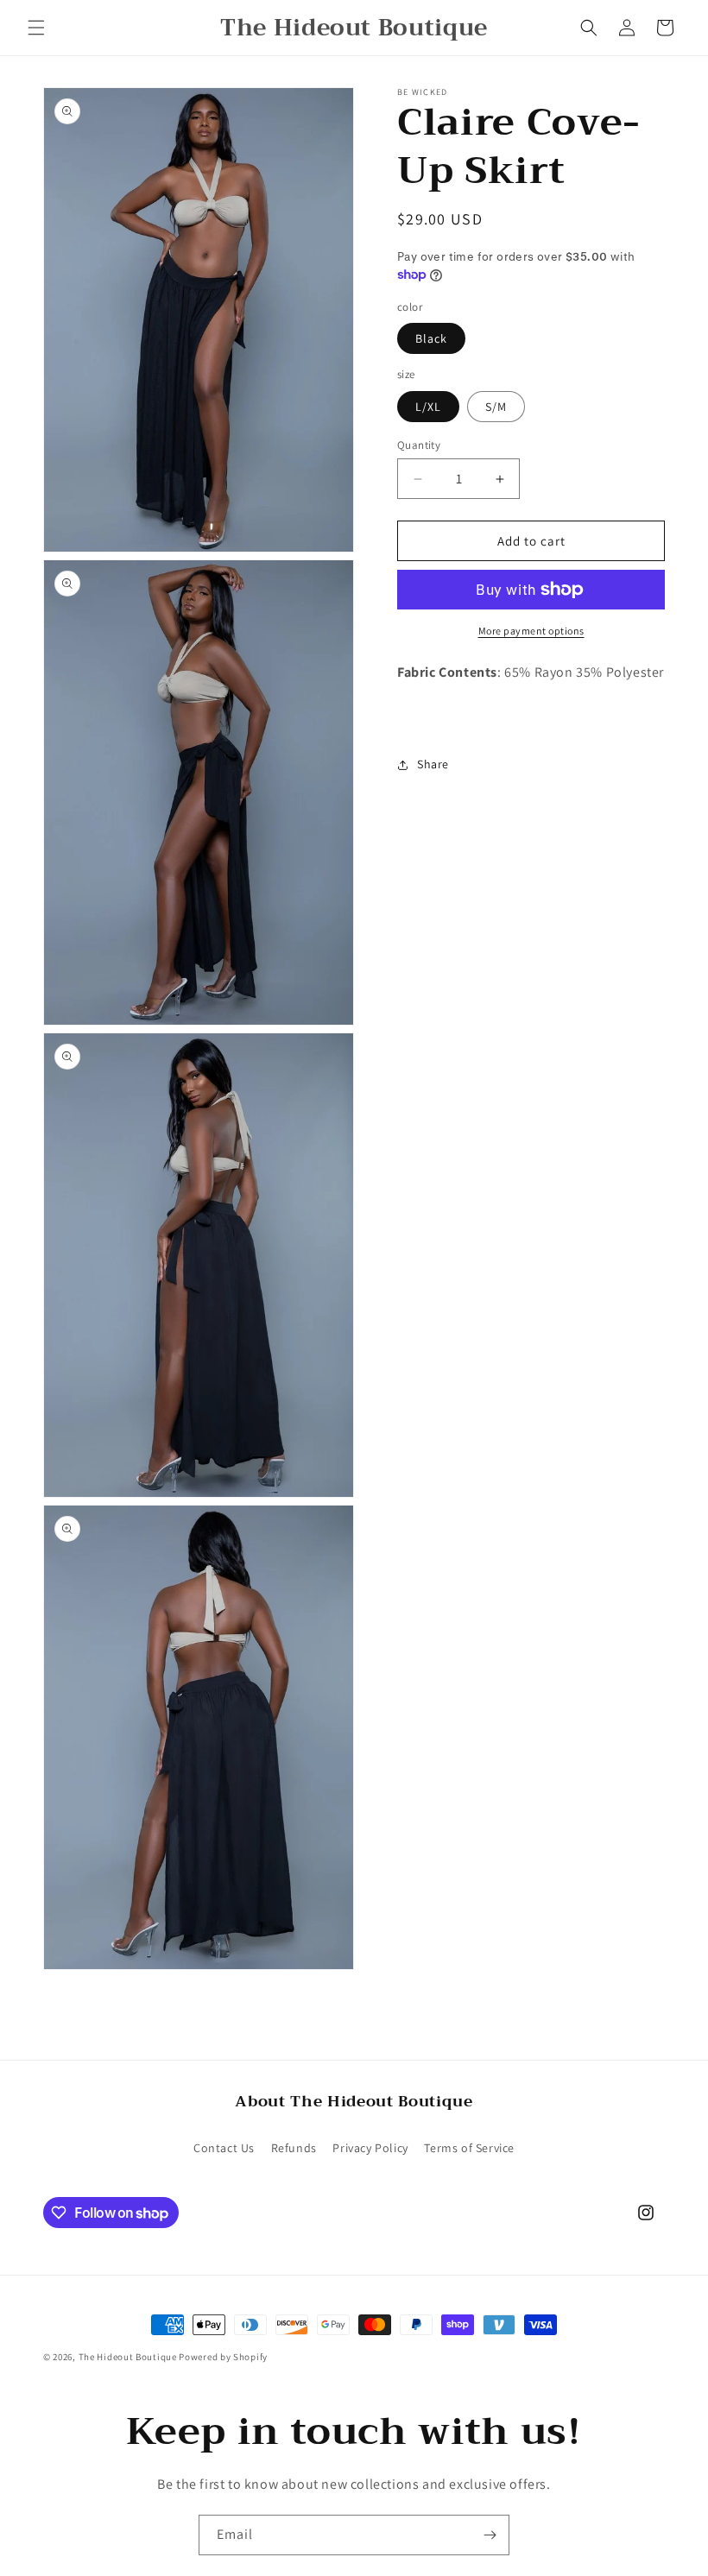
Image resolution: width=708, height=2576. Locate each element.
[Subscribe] (490, 2535)
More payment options (531, 631)
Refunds (294, 2148)
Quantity (419, 445)
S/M (496, 407)
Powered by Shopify (223, 2357)
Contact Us (224, 2148)
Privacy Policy (370, 2148)
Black (431, 338)
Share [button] (433, 764)
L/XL (428, 407)
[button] (36, 28)
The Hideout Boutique (129, 2357)
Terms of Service (469, 2148)
